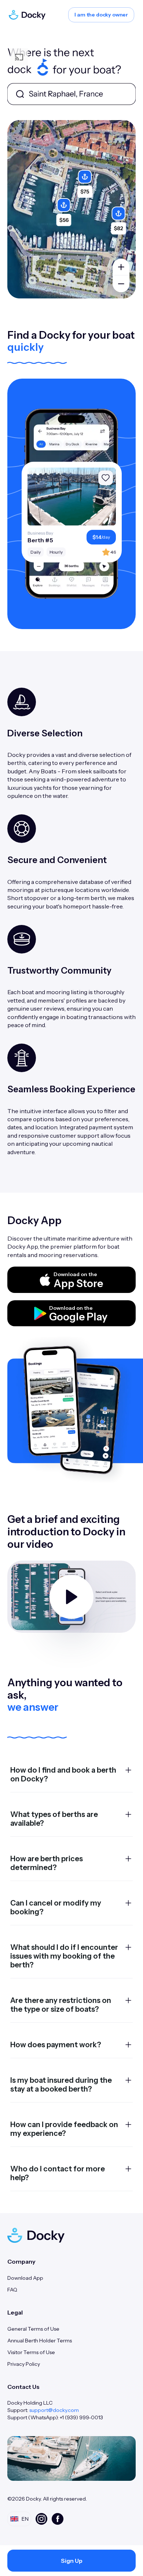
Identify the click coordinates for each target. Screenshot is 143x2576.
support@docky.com (54, 2410)
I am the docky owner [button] (101, 15)
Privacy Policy (24, 2364)
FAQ (12, 2290)
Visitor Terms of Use (31, 2352)
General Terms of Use (33, 2329)
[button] (71, 1280)
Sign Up (72, 2561)
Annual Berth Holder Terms (40, 2341)
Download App (25, 2278)
